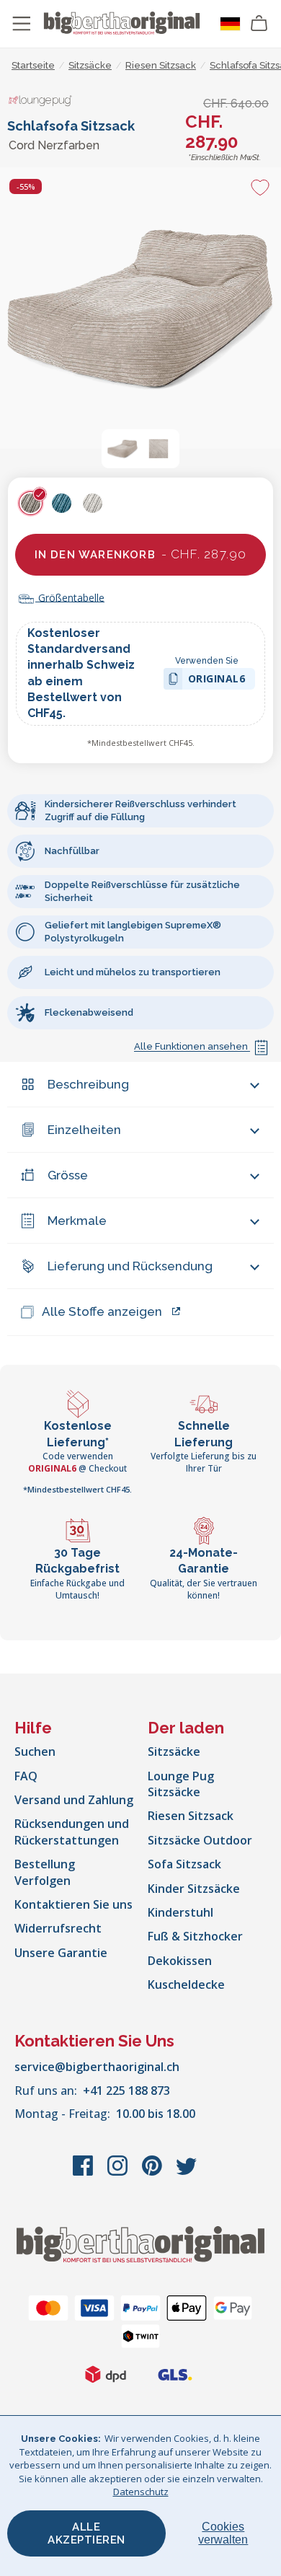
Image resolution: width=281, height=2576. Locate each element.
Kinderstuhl (180, 1912)
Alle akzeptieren (86, 2533)
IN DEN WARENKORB (141, 554)
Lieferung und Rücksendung (130, 1266)
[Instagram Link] (119, 2173)
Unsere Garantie (61, 1953)
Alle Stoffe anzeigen (102, 1311)
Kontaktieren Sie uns (73, 1904)
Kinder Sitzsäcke (194, 1889)
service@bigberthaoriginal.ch (97, 2067)
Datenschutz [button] (141, 2492)
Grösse (68, 1175)
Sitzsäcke (174, 1751)
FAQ (26, 1776)
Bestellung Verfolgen (45, 1872)
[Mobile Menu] (22, 24)
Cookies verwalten (223, 2533)
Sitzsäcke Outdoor (200, 1840)
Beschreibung (88, 1084)
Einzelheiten (84, 1130)
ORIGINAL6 (217, 681)
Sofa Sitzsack (184, 1864)
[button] (122, 449)
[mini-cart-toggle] (259, 24)
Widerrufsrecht (58, 1928)
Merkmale (77, 1221)
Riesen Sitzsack (191, 1816)
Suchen (35, 1751)
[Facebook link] (84, 2173)
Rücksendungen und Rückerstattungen (72, 1832)
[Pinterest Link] (153, 2173)
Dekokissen (180, 1961)
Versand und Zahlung (74, 1800)
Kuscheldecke (186, 1984)
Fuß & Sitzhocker (195, 1936)
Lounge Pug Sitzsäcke (181, 1784)
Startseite (33, 65)
